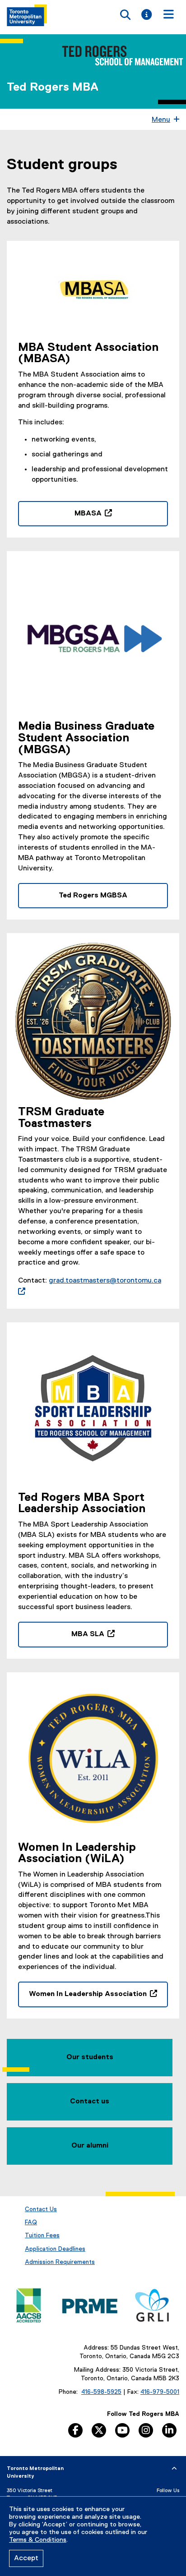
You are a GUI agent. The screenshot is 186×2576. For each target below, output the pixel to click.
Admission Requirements (60, 2262)
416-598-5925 (101, 2392)
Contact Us (41, 2209)
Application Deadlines (55, 2249)
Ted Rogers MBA (53, 87)
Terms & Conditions (38, 2540)
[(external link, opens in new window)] (93, 293)
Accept (26, 2558)
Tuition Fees (42, 2236)
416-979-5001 (160, 2392)
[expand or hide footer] (174, 2469)
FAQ (31, 2222)
